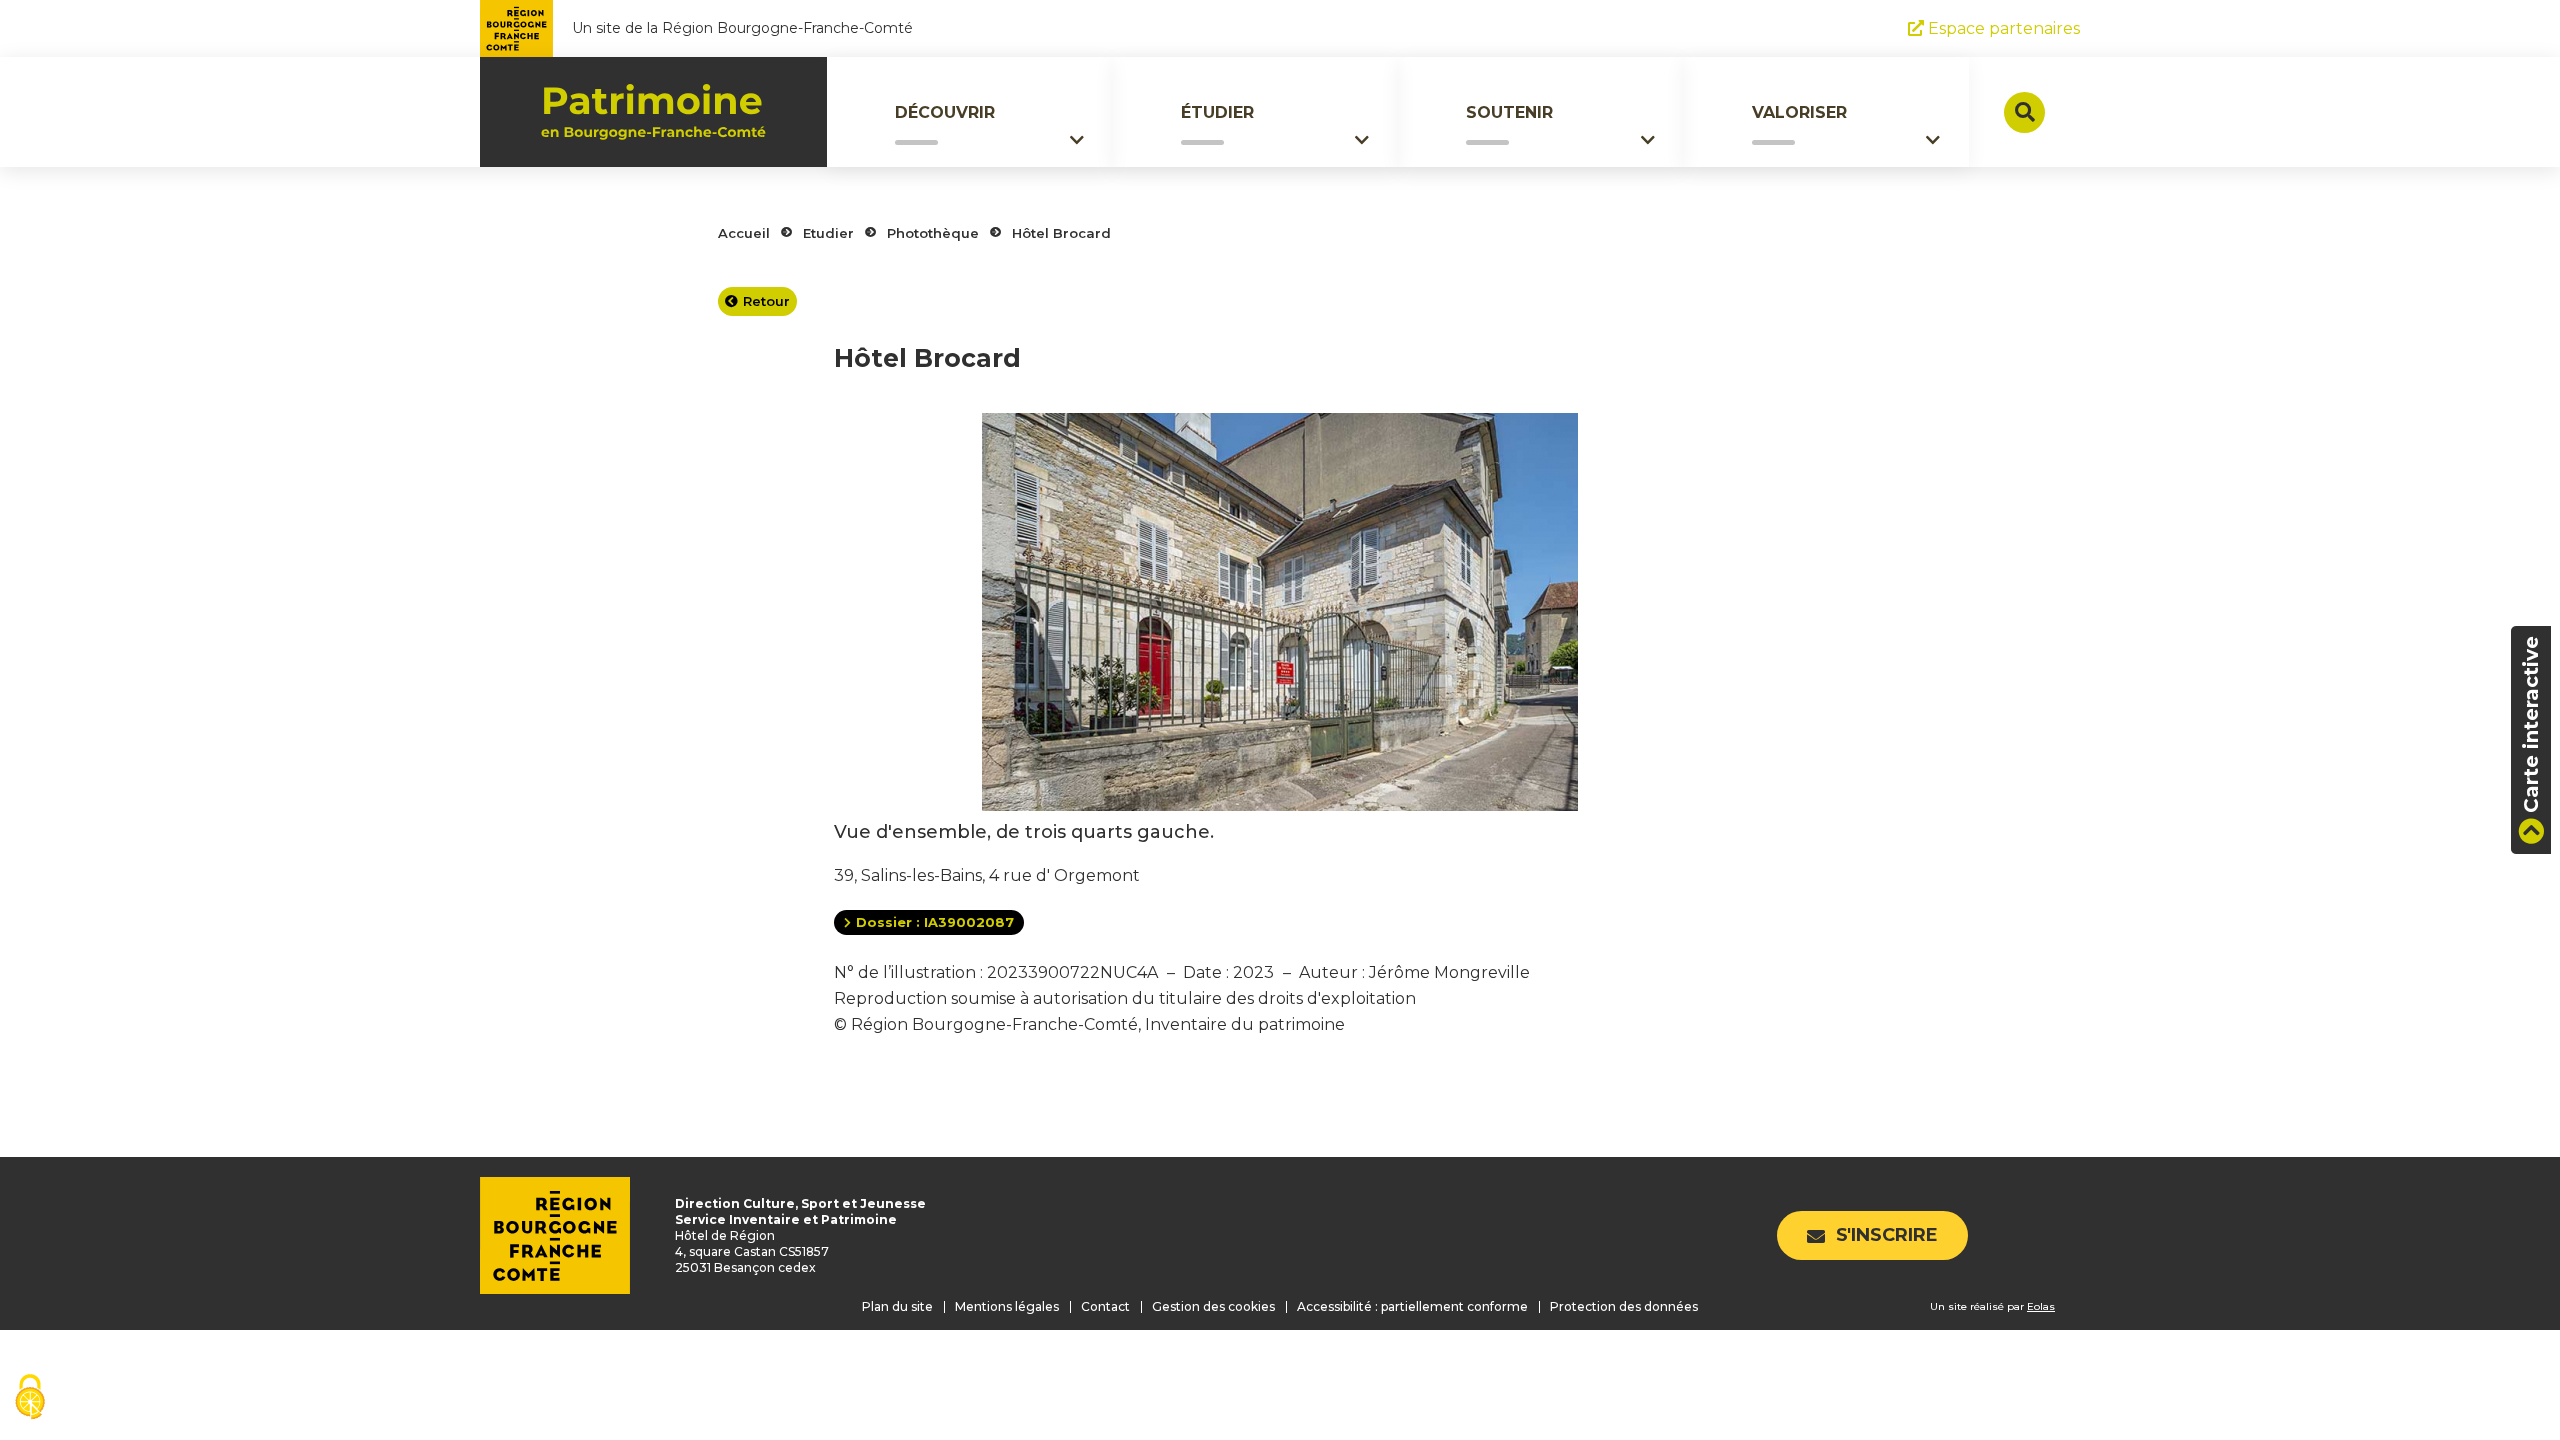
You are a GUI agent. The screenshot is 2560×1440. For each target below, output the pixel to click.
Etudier (828, 233)
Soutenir (1509, 112)
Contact (1105, 1306)
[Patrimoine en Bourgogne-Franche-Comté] (653, 112)
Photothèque (933, 233)
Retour (766, 301)
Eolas (2041, 1306)
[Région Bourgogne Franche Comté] (516, 28)
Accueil (744, 233)
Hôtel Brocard (1061, 233)
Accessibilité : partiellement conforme (1412, 1306)
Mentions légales (1007, 1306)
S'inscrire (1887, 1235)
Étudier (1217, 112)
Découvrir (945, 112)
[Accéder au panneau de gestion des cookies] (30, 1398)
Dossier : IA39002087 (935, 922)
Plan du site (897, 1306)
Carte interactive (2531, 724)
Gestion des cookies (1213, 1306)
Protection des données (1624, 1306)
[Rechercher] (2024, 112)
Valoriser (1799, 112)
